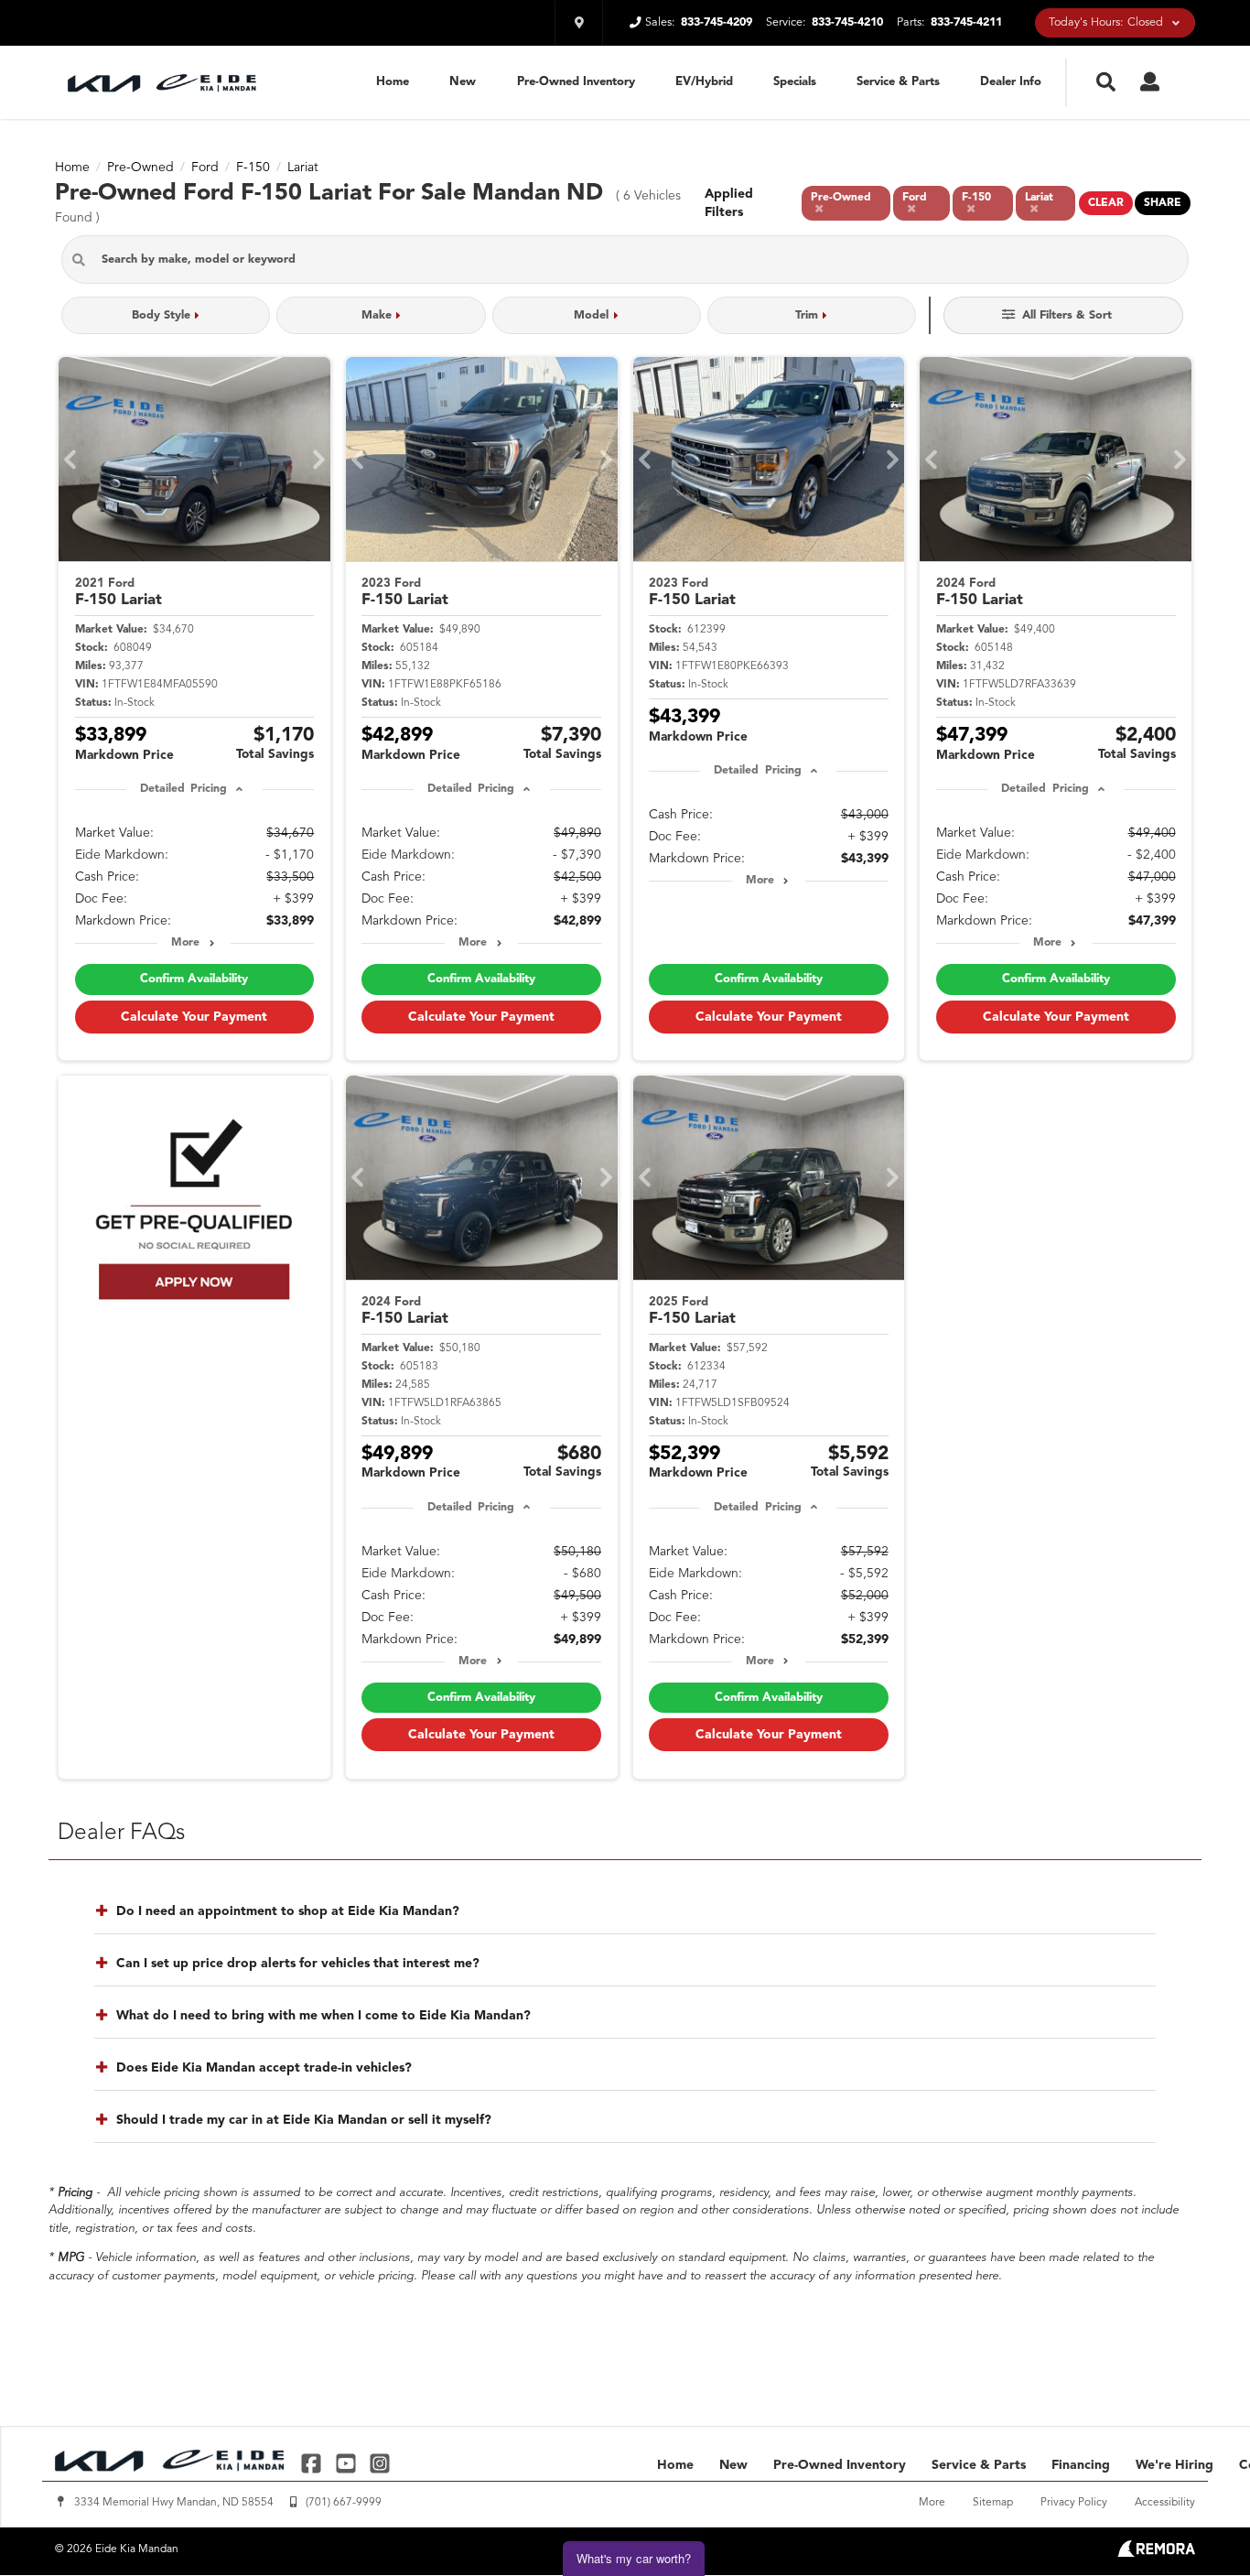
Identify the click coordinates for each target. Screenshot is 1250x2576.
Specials (795, 82)
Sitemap (993, 2503)
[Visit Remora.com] (1156, 2553)
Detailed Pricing (183, 789)
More (185, 943)
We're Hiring (1175, 2465)
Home (393, 82)
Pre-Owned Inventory (576, 82)
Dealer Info (1011, 82)
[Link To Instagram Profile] (380, 2463)
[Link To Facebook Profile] (313, 2463)
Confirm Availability (194, 979)
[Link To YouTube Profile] (347, 2463)
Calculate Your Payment (194, 1017)
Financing (1081, 2465)
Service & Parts (898, 82)
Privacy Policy (1074, 2503)
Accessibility (1165, 2503)
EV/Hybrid (704, 82)
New (463, 82)
